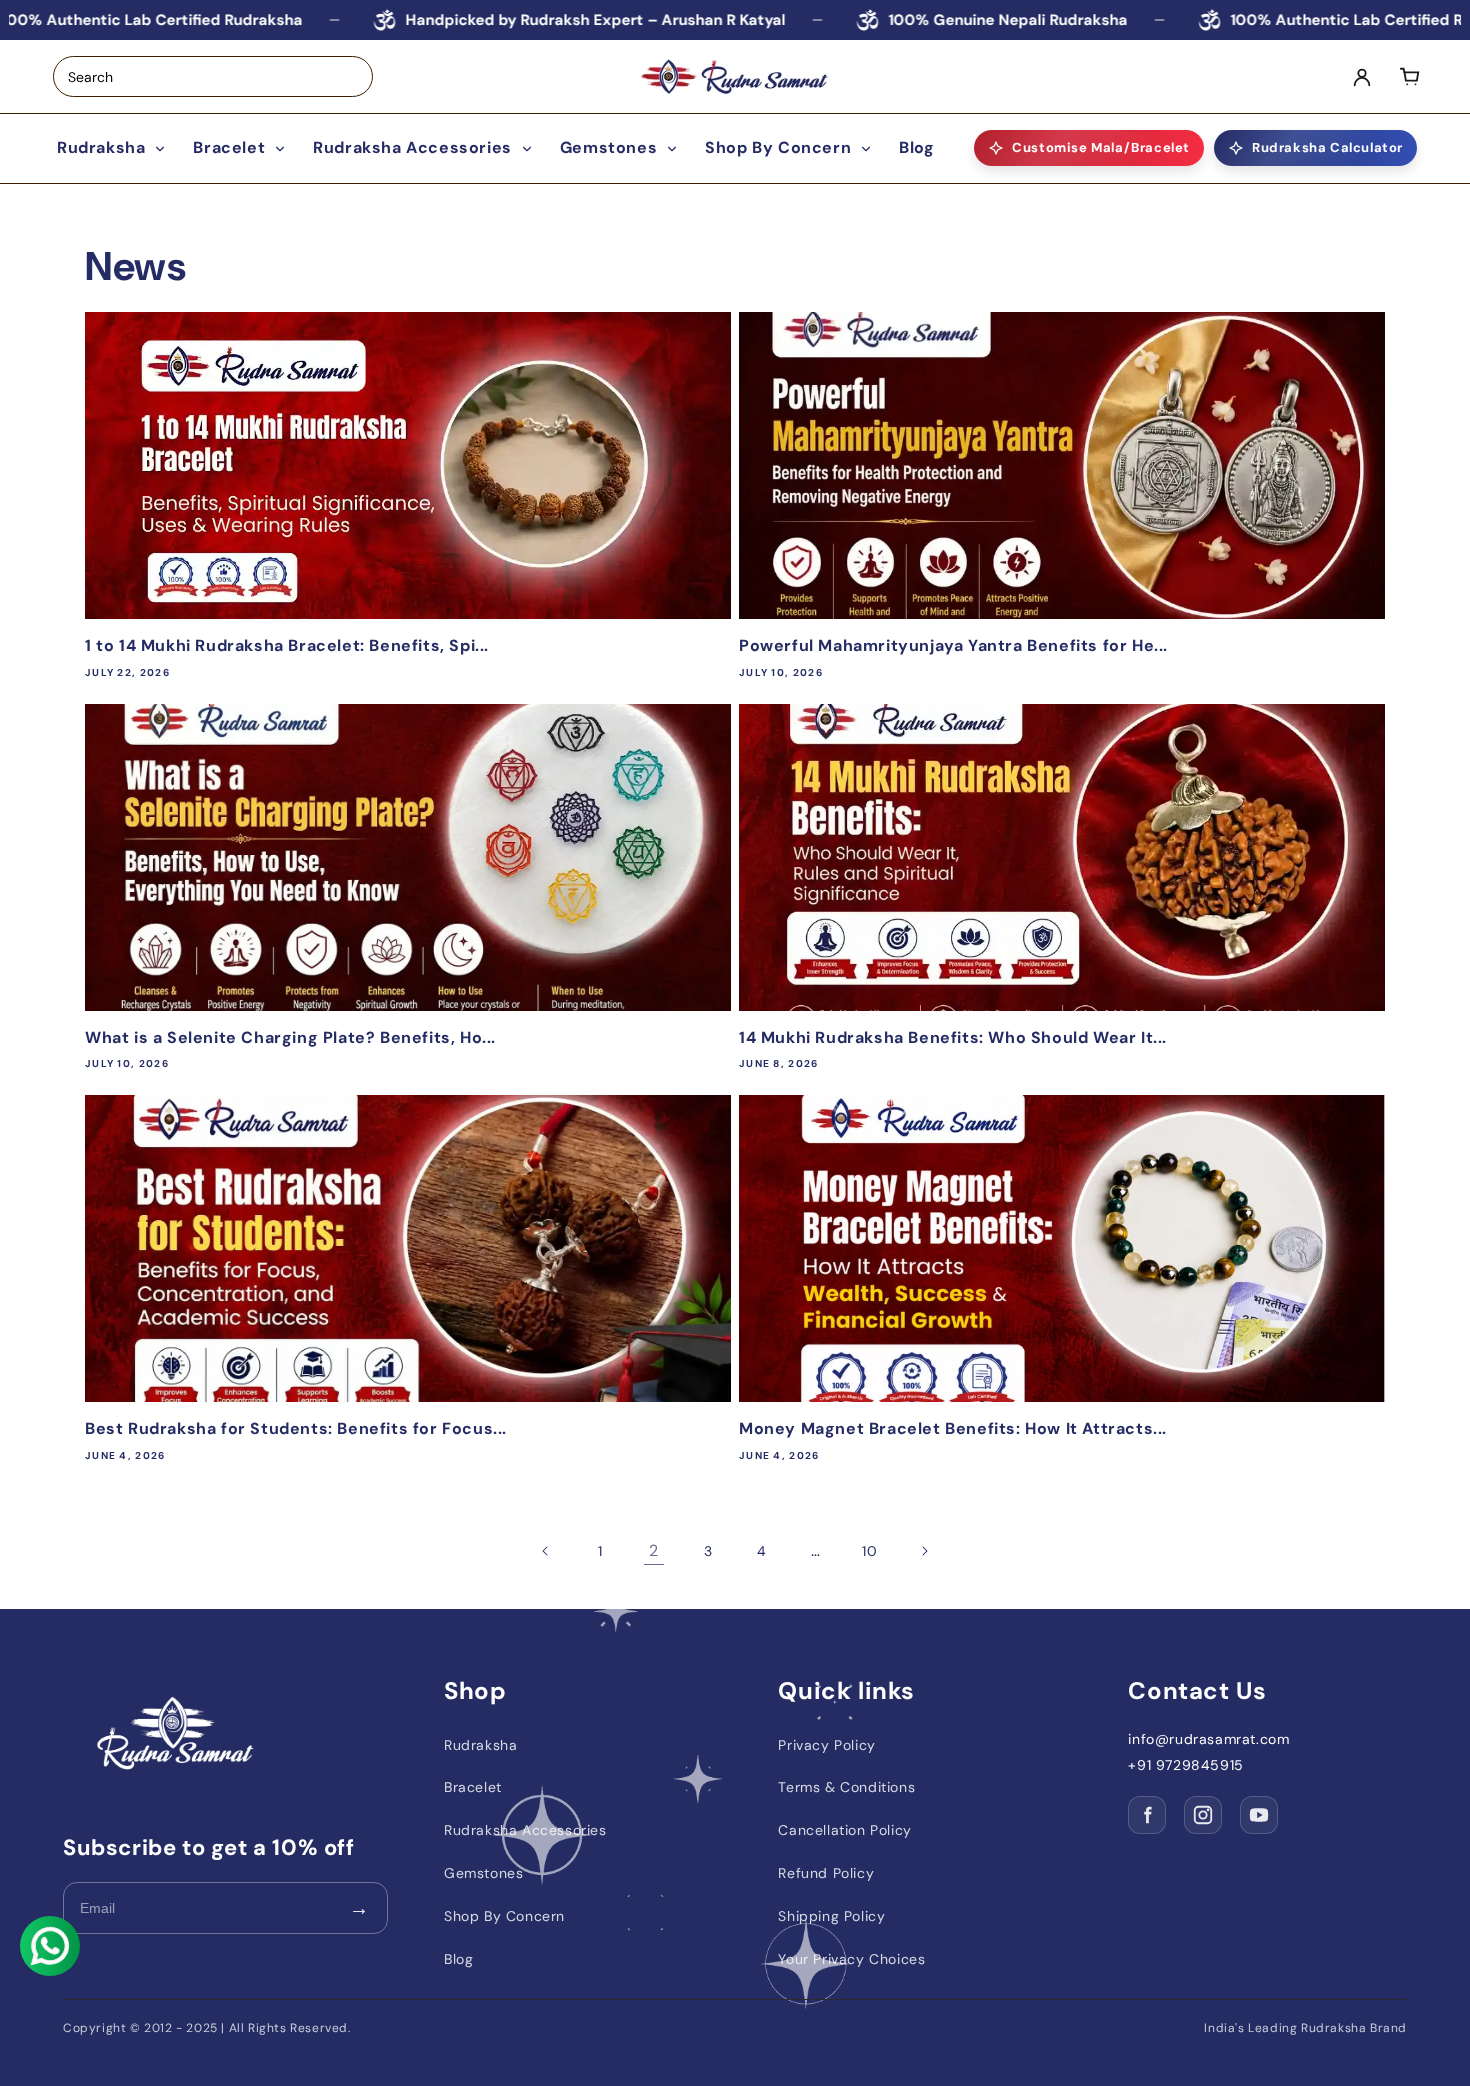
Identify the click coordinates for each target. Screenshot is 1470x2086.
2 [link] (654, 1550)
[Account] (1362, 77)
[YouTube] (1259, 1815)
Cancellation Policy (844, 1830)
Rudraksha (101, 147)
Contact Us (1197, 1690)
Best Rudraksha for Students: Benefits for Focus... (296, 1429)
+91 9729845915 (1185, 1765)
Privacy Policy (826, 1745)
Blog (916, 147)
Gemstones (608, 147)
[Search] (359, 77)
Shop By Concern (778, 147)
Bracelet (229, 147)
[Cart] (1410, 77)
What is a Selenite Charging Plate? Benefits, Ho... (290, 1038)
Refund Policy (826, 1873)
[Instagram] (1203, 1815)
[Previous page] (546, 1551)
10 (869, 1551)
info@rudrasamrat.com (1208, 1739)
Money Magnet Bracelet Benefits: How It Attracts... (953, 1429)
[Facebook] (1147, 1815)
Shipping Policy (831, 1916)
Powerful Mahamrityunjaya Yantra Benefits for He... (953, 646)
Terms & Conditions (846, 1787)
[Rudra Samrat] (735, 77)
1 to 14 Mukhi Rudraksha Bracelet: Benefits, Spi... (287, 646)
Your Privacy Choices (851, 1959)
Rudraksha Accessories (412, 147)
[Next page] (924, 1551)
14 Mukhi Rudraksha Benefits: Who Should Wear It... (953, 1038)
